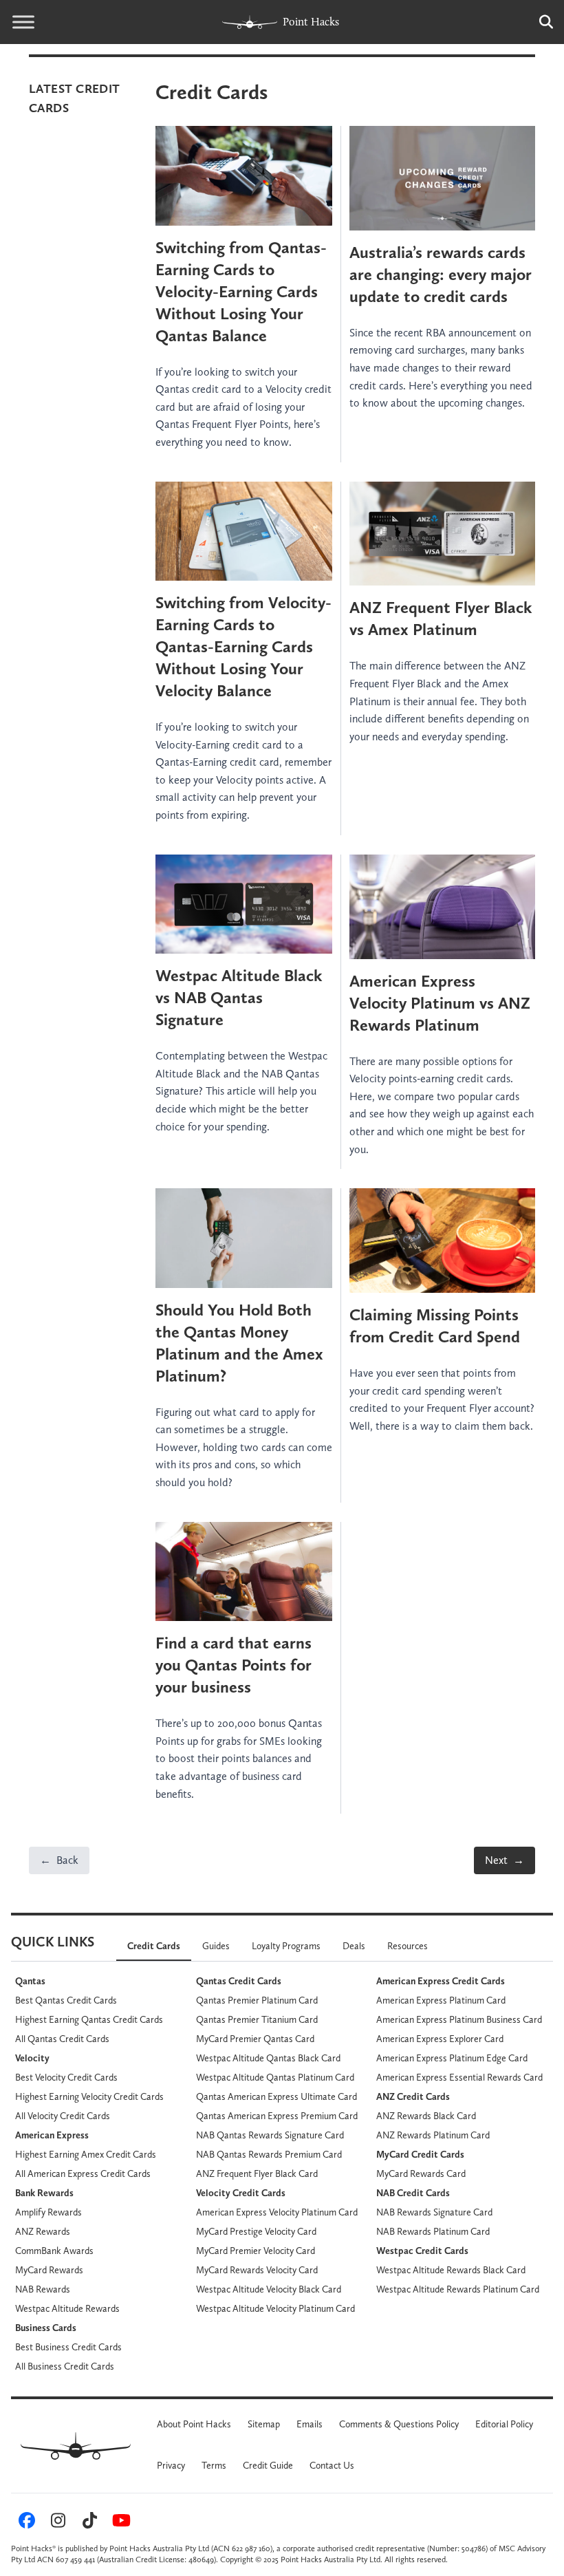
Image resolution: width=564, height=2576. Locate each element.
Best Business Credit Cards (68, 2347)
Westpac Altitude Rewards (67, 2308)
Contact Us (332, 2465)
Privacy (171, 2465)
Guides (216, 1946)
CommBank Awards (54, 2251)
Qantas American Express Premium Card (277, 2116)
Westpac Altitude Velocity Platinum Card (275, 2308)
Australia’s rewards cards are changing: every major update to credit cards (441, 274)
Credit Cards (154, 1946)
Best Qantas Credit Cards (66, 2000)
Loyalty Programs (286, 1946)
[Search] (539, 22)
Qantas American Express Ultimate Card (276, 2096)
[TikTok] (88, 2524)
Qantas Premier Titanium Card (257, 2019)
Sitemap (264, 2424)
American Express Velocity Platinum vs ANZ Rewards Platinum (440, 1003)
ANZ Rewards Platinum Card (433, 2135)
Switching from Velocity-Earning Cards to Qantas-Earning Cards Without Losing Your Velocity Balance (243, 646)
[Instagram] (56, 2524)
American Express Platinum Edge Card (452, 2058)
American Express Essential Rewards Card (459, 2077)
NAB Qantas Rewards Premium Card (269, 2154)
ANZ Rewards (43, 2231)
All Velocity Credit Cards (63, 2116)
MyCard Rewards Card (421, 2173)
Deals (354, 1946)
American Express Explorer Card (440, 2039)
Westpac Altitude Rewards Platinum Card (458, 2289)
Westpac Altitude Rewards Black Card (451, 2270)
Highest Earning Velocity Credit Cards (89, 2096)
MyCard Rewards (49, 2270)
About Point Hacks (194, 2424)
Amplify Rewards (48, 2212)
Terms (214, 2465)
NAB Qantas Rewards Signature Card (270, 2135)
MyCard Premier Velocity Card (256, 2251)
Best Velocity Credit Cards (66, 2077)
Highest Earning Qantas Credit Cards (89, 2019)
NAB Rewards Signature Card (434, 2212)
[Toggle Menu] (23, 22)
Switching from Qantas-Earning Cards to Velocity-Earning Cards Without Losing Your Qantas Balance (241, 291)
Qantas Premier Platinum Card (257, 2000)
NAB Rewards (43, 2289)
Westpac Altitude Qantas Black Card (268, 2058)
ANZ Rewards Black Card (426, 2116)
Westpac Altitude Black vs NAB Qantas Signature (239, 997)
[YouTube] (119, 2524)
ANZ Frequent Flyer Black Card (257, 2173)
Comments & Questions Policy (399, 2424)
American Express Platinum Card (441, 2000)
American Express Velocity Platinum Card (277, 2212)
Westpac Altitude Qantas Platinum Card (275, 2077)
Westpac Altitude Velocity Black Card (269, 2289)
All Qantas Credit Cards (62, 2039)
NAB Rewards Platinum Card (433, 2231)
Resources (408, 1946)
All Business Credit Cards (65, 2366)
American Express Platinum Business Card (459, 2019)
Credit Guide (268, 2465)
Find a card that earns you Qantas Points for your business (234, 1665)
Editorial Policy (504, 2424)
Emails (310, 2424)
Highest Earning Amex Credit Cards (86, 2154)
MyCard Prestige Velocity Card (256, 2231)
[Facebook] (25, 2524)
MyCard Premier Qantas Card (255, 2039)
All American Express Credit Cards (83, 2173)
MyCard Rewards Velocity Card (257, 2270)
